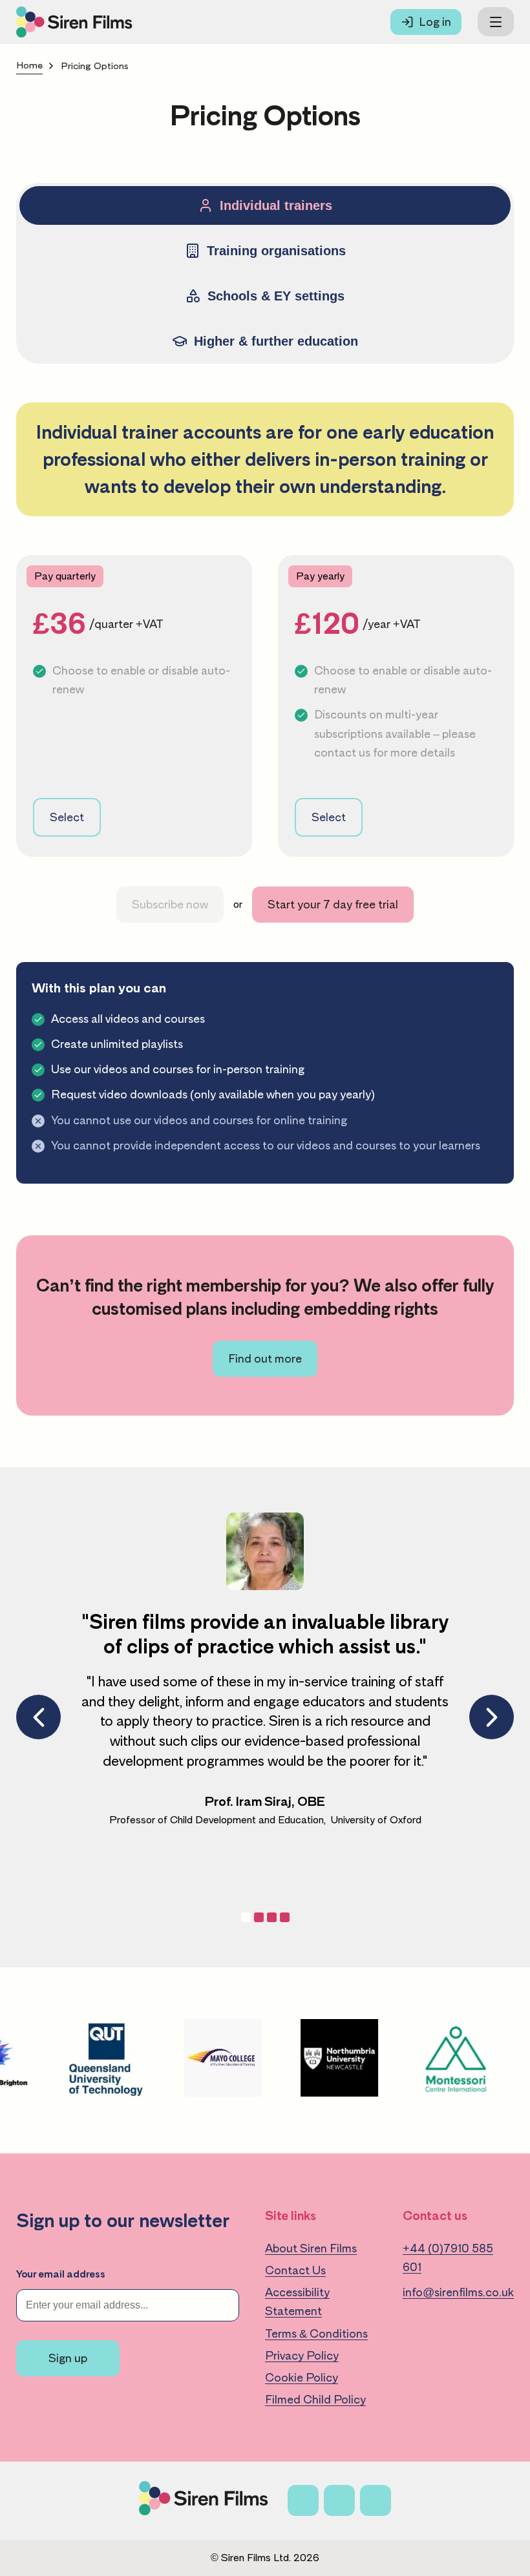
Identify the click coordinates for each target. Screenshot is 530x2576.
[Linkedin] (376, 2500)
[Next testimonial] (492, 1717)
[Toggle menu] (496, 22)
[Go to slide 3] (285, 1917)
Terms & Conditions (316, 2334)
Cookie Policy (302, 2378)
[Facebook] (303, 2500)
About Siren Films (311, 2248)
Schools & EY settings (276, 296)
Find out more (265, 1359)
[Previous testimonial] (38, 1717)
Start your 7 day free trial (333, 905)
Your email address (61, 2274)
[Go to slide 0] (246, 1917)
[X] (339, 2500)
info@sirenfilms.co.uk (458, 2292)
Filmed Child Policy (315, 2400)
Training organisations (276, 251)
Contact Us (295, 2270)
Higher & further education (276, 341)
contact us (342, 753)
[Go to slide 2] (272, 1917)
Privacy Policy (302, 2356)
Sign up (68, 2358)
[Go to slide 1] (259, 1917)
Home (29, 66)
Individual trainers (276, 205)
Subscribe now (170, 905)
